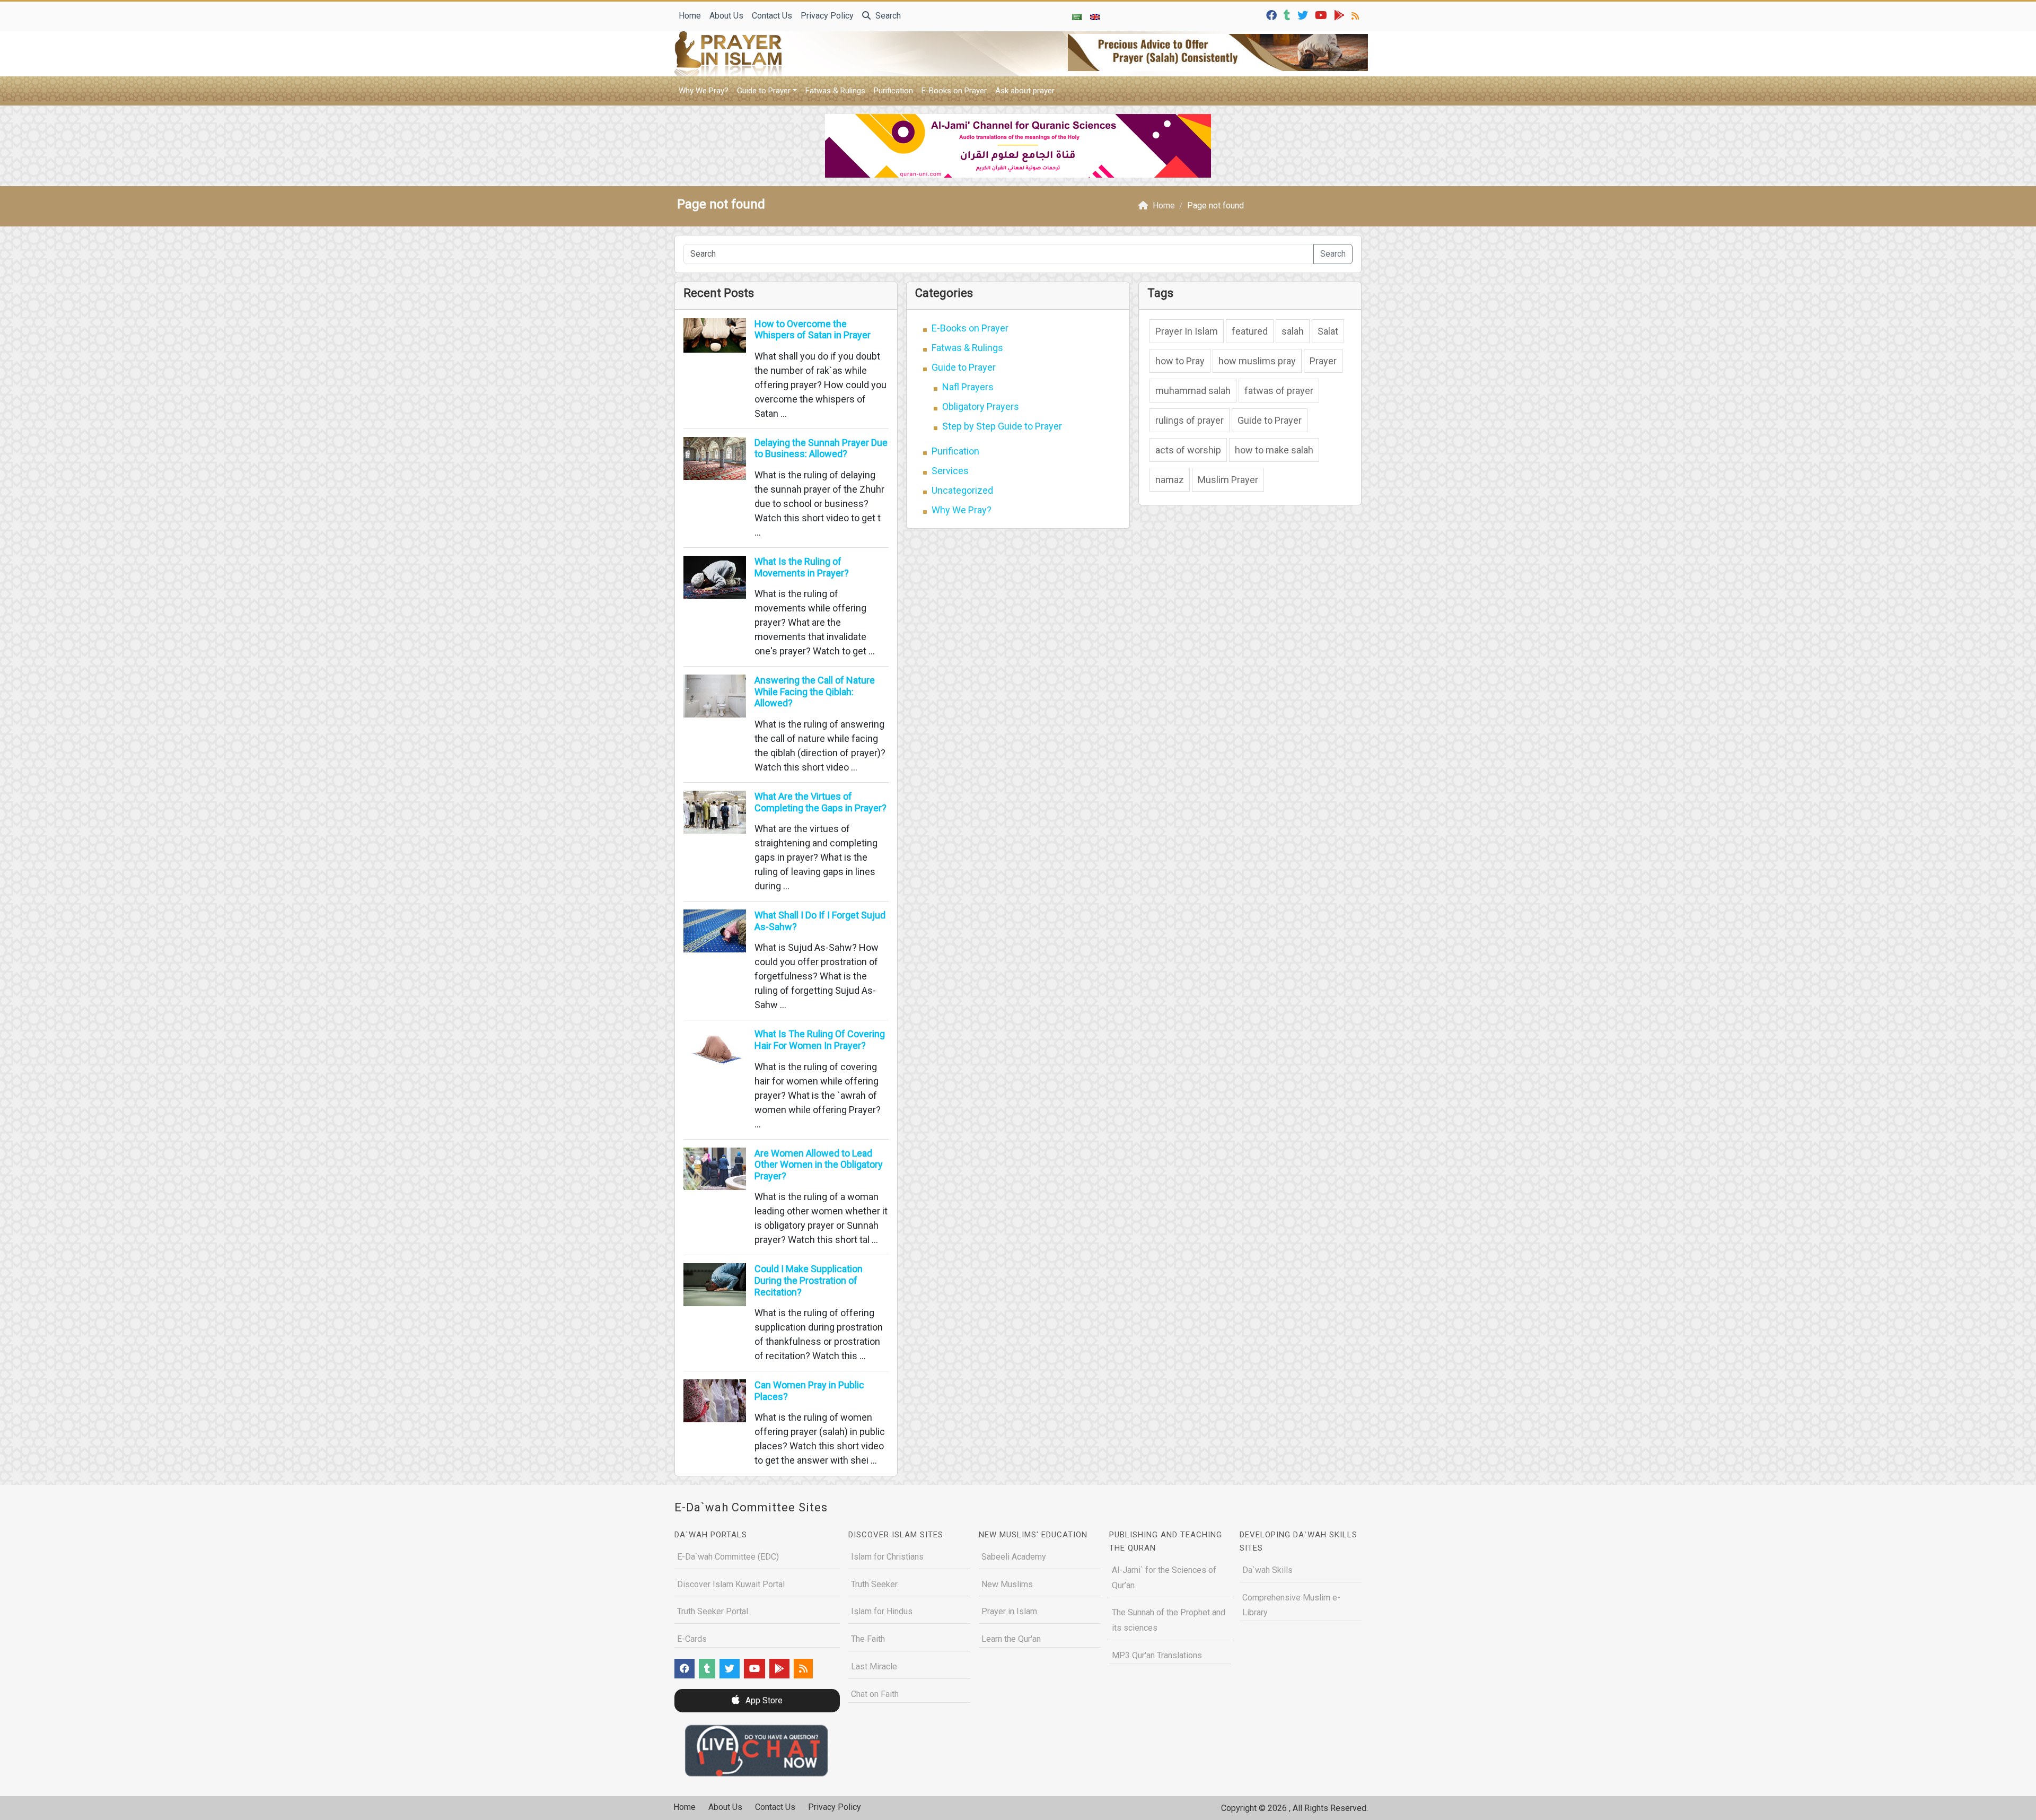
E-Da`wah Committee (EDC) (728, 1557)
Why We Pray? (704, 91)
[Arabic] (1077, 16)
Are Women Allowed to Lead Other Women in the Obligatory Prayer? (819, 1165)
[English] (1095, 16)
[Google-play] (1341, 15)
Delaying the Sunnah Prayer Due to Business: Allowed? (821, 448)
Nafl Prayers (968, 387)
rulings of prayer (1190, 420)
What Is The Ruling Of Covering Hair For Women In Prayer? (820, 1040)
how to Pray (1180, 361)
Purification (893, 91)
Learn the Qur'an (1011, 1639)
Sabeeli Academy (1014, 1557)
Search (887, 16)
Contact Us (772, 16)
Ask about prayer (1025, 91)
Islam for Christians (887, 1557)
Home (690, 16)
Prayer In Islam (1187, 331)
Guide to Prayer (764, 91)
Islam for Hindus (882, 1611)
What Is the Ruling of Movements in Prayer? (802, 567)
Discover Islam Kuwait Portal (731, 1584)
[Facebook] (1273, 15)
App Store (763, 1700)
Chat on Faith (875, 1694)
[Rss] (1357, 15)
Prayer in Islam (1009, 1611)
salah (1293, 331)
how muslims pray (1257, 361)
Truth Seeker (874, 1584)
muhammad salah (1193, 391)
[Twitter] (1304, 15)
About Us (726, 16)
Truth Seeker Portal (713, 1611)
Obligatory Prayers (981, 406)
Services (950, 471)
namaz (1170, 480)
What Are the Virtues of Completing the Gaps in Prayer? (820, 802)
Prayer (1323, 361)
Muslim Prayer (1228, 480)
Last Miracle (874, 1666)
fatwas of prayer (1279, 391)
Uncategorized (962, 490)
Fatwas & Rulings (835, 91)
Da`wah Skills (1267, 1570)
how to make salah (1274, 450)
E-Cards (692, 1639)
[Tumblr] (1288, 15)
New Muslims (1007, 1584)
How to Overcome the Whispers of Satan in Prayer (813, 330)
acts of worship (1188, 450)
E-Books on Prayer (954, 91)
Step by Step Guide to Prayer (1002, 426)
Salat (1328, 331)
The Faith (868, 1639)
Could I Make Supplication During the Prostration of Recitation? (809, 1280)
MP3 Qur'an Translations (1157, 1655)
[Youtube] (1322, 15)
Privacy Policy (827, 16)
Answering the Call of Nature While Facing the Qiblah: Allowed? (815, 692)
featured (1250, 331)
